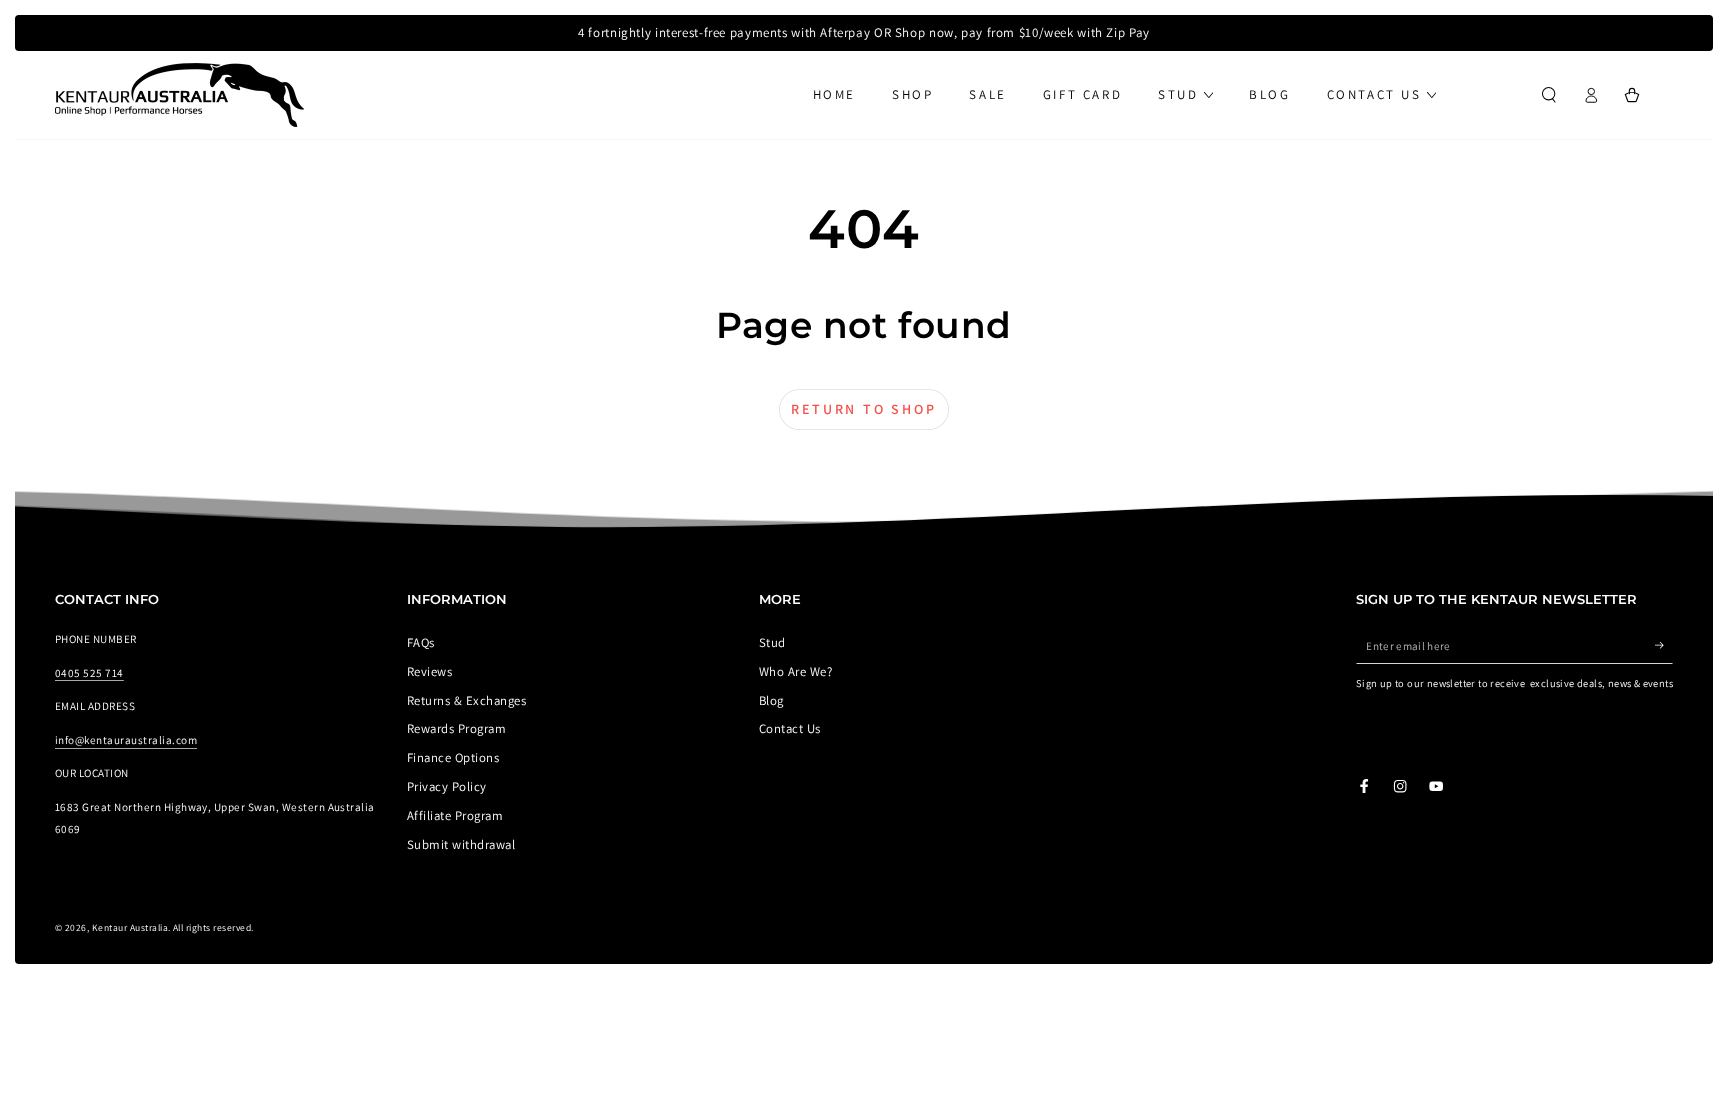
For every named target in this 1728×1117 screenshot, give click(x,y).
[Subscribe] (1664, 645)
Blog (771, 700)
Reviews (429, 671)
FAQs (421, 642)
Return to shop (863, 409)
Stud (772, 642)
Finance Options (453, 757)
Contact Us (790, 728)
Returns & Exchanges (466, 700)
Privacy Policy (447, 786)
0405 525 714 (89, 673)
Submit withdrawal (461, 844)
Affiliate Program (455, 815)
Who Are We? (795, 671)
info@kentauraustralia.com (126, 740)
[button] (1549, 94)
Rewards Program (456, 728)
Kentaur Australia (130, 927)
